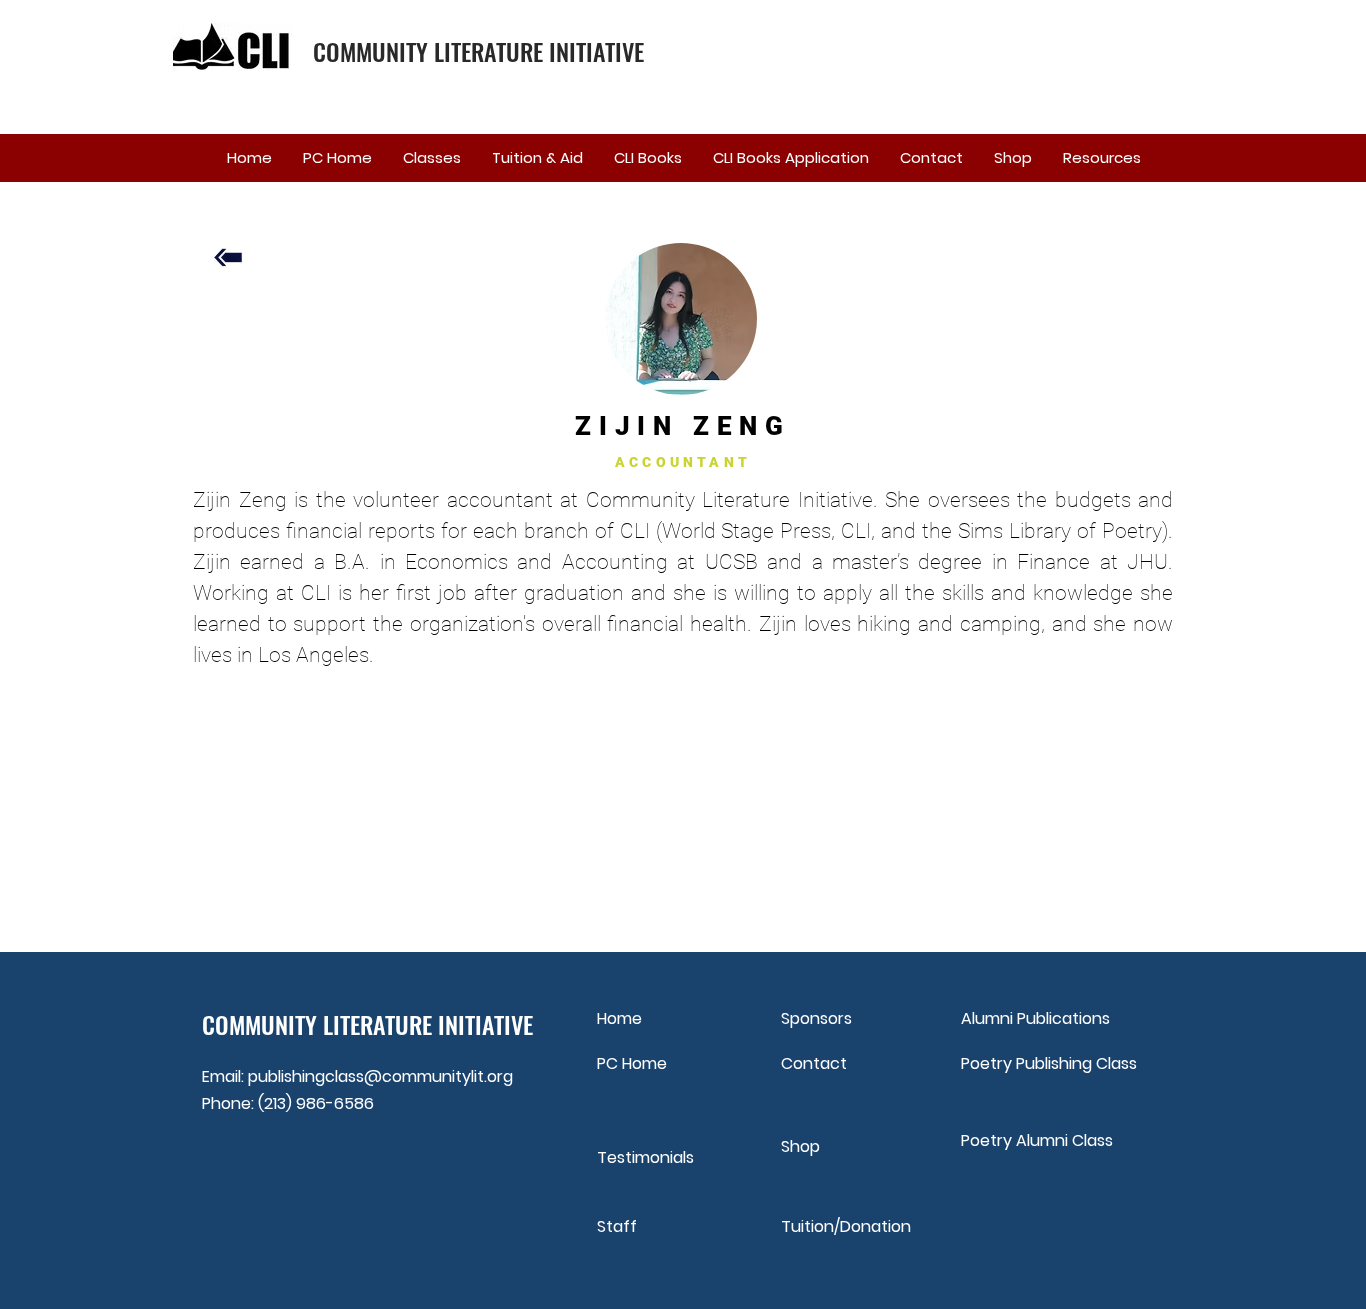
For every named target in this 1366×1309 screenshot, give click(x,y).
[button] (431, 158)
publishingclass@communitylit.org (380, 1076)
